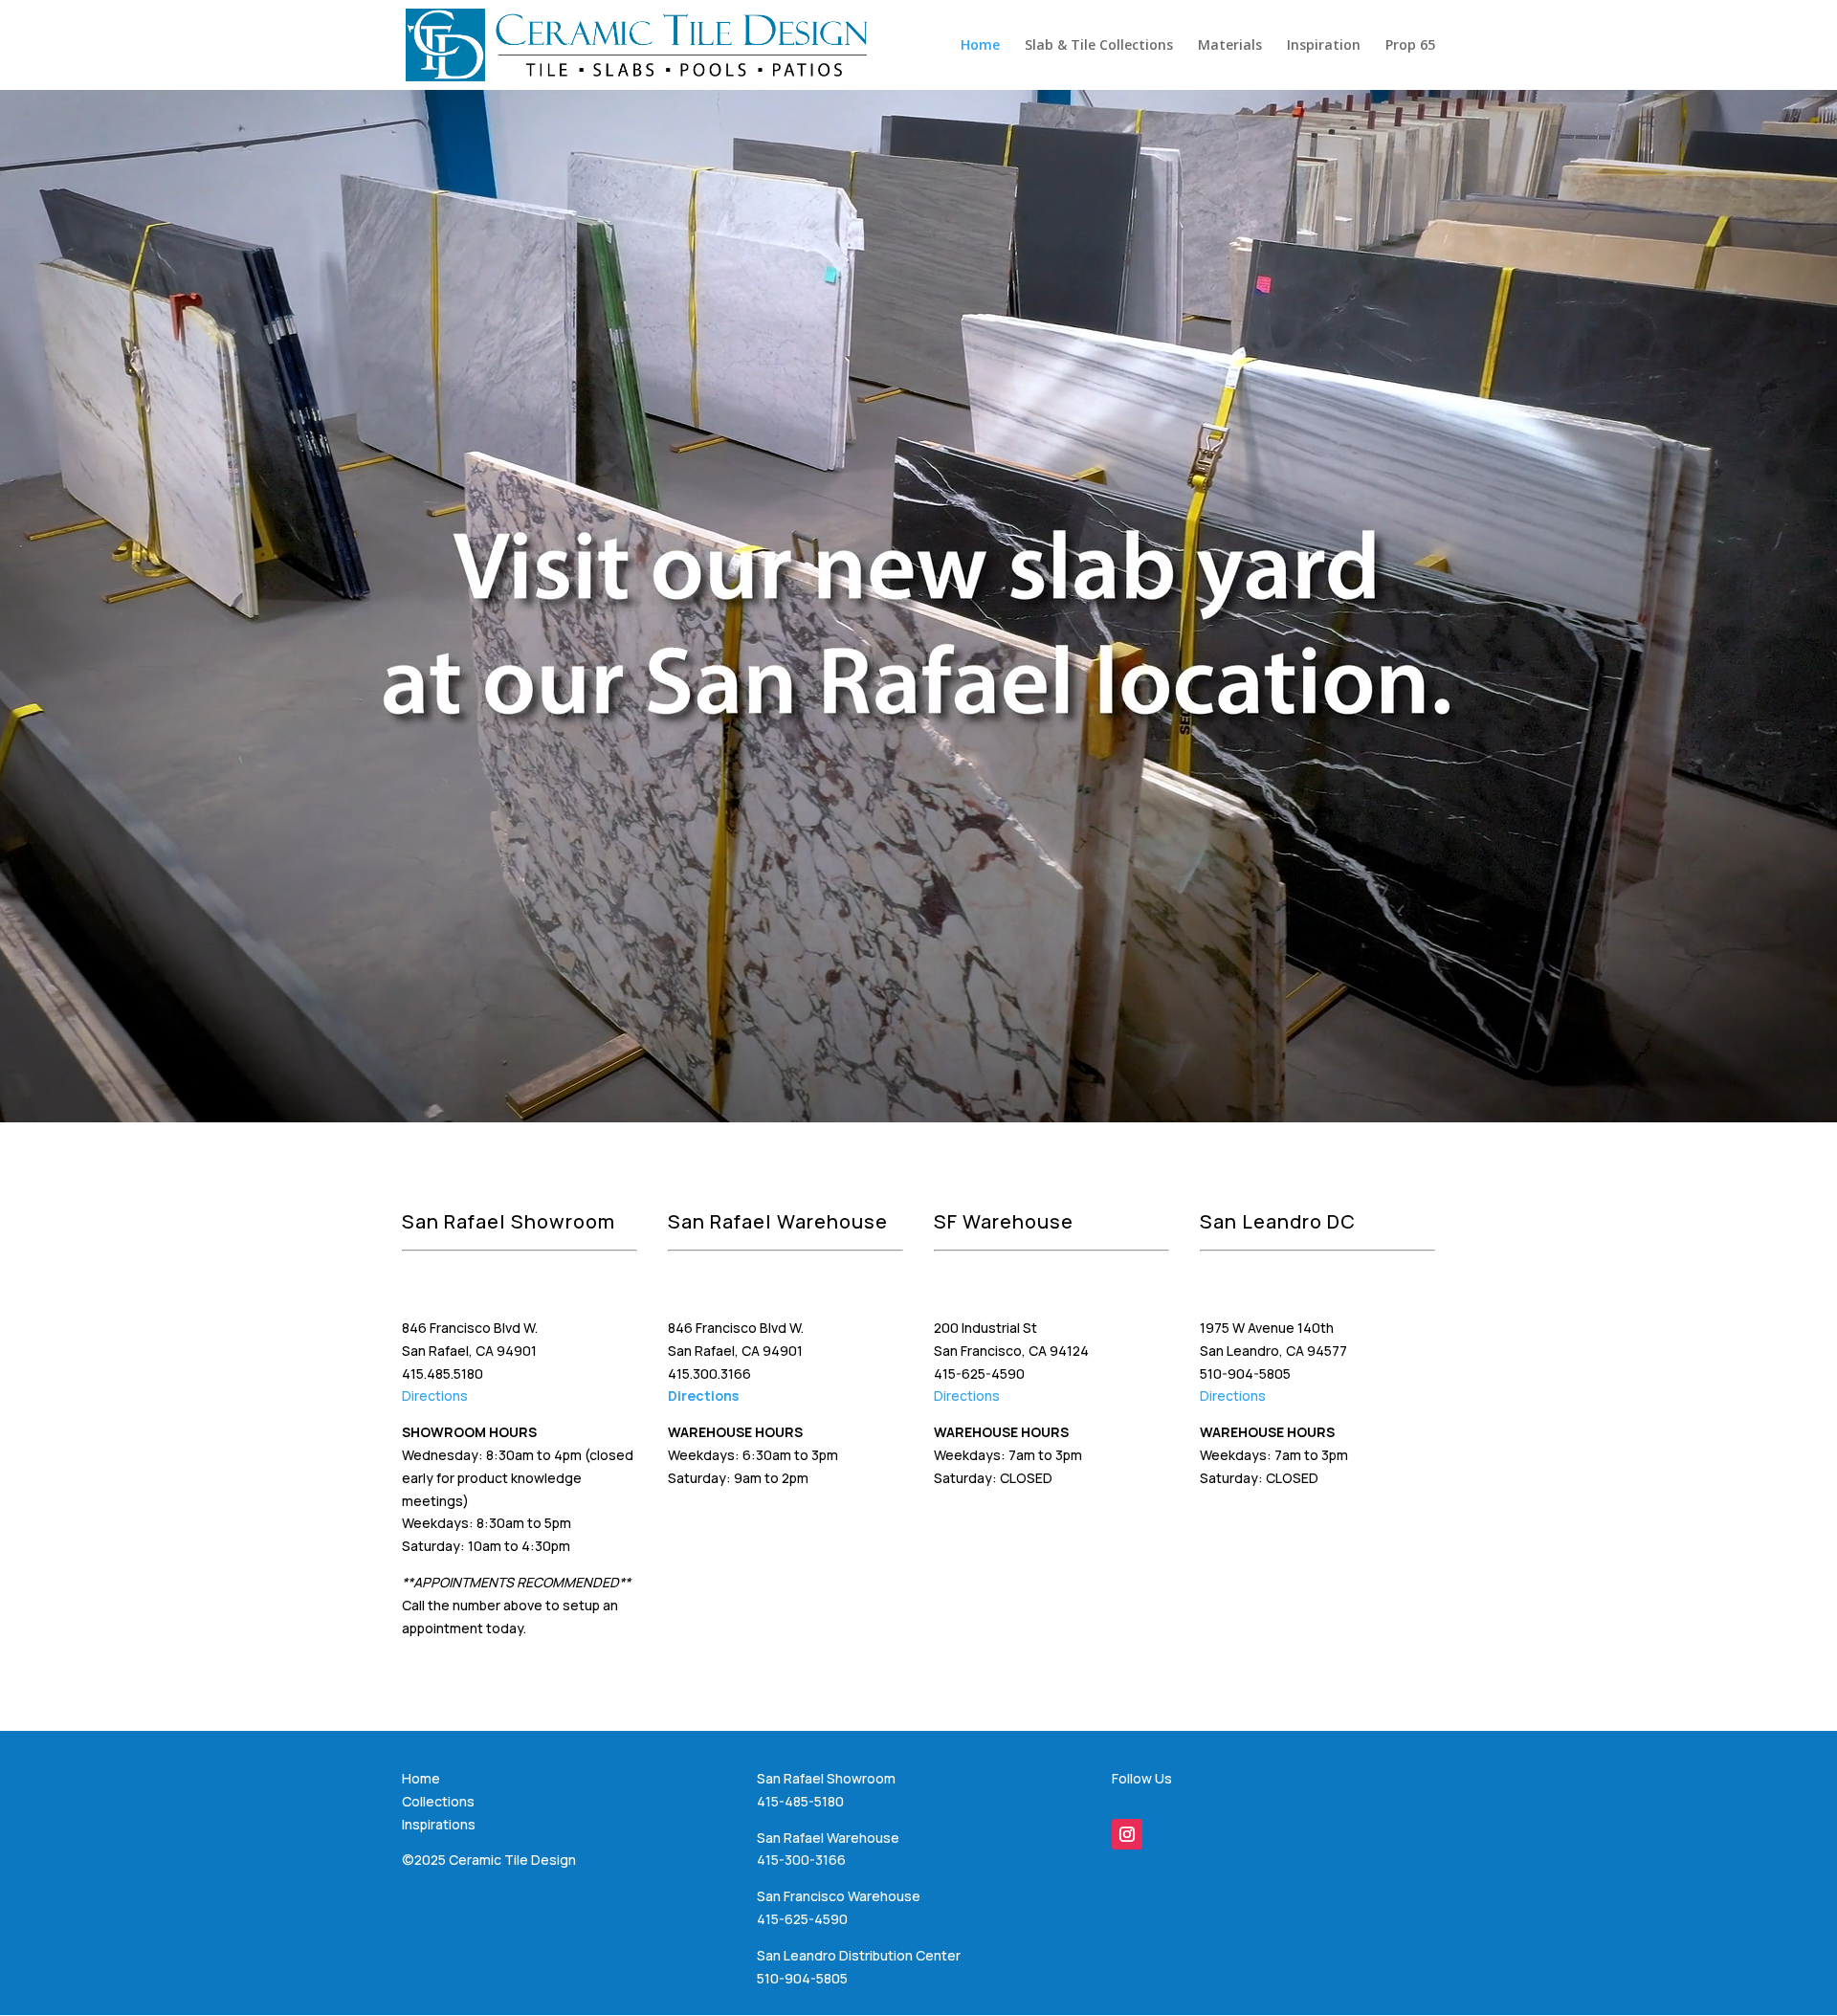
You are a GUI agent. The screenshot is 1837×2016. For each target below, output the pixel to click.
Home (980, 46)
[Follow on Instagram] (1127, 1834)
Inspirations (439, 1824)
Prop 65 (1410, 46)
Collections (438, 1801)
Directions (435, 1396)
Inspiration (1324, 46)
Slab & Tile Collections (1099, 46)
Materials (1230, 46)
